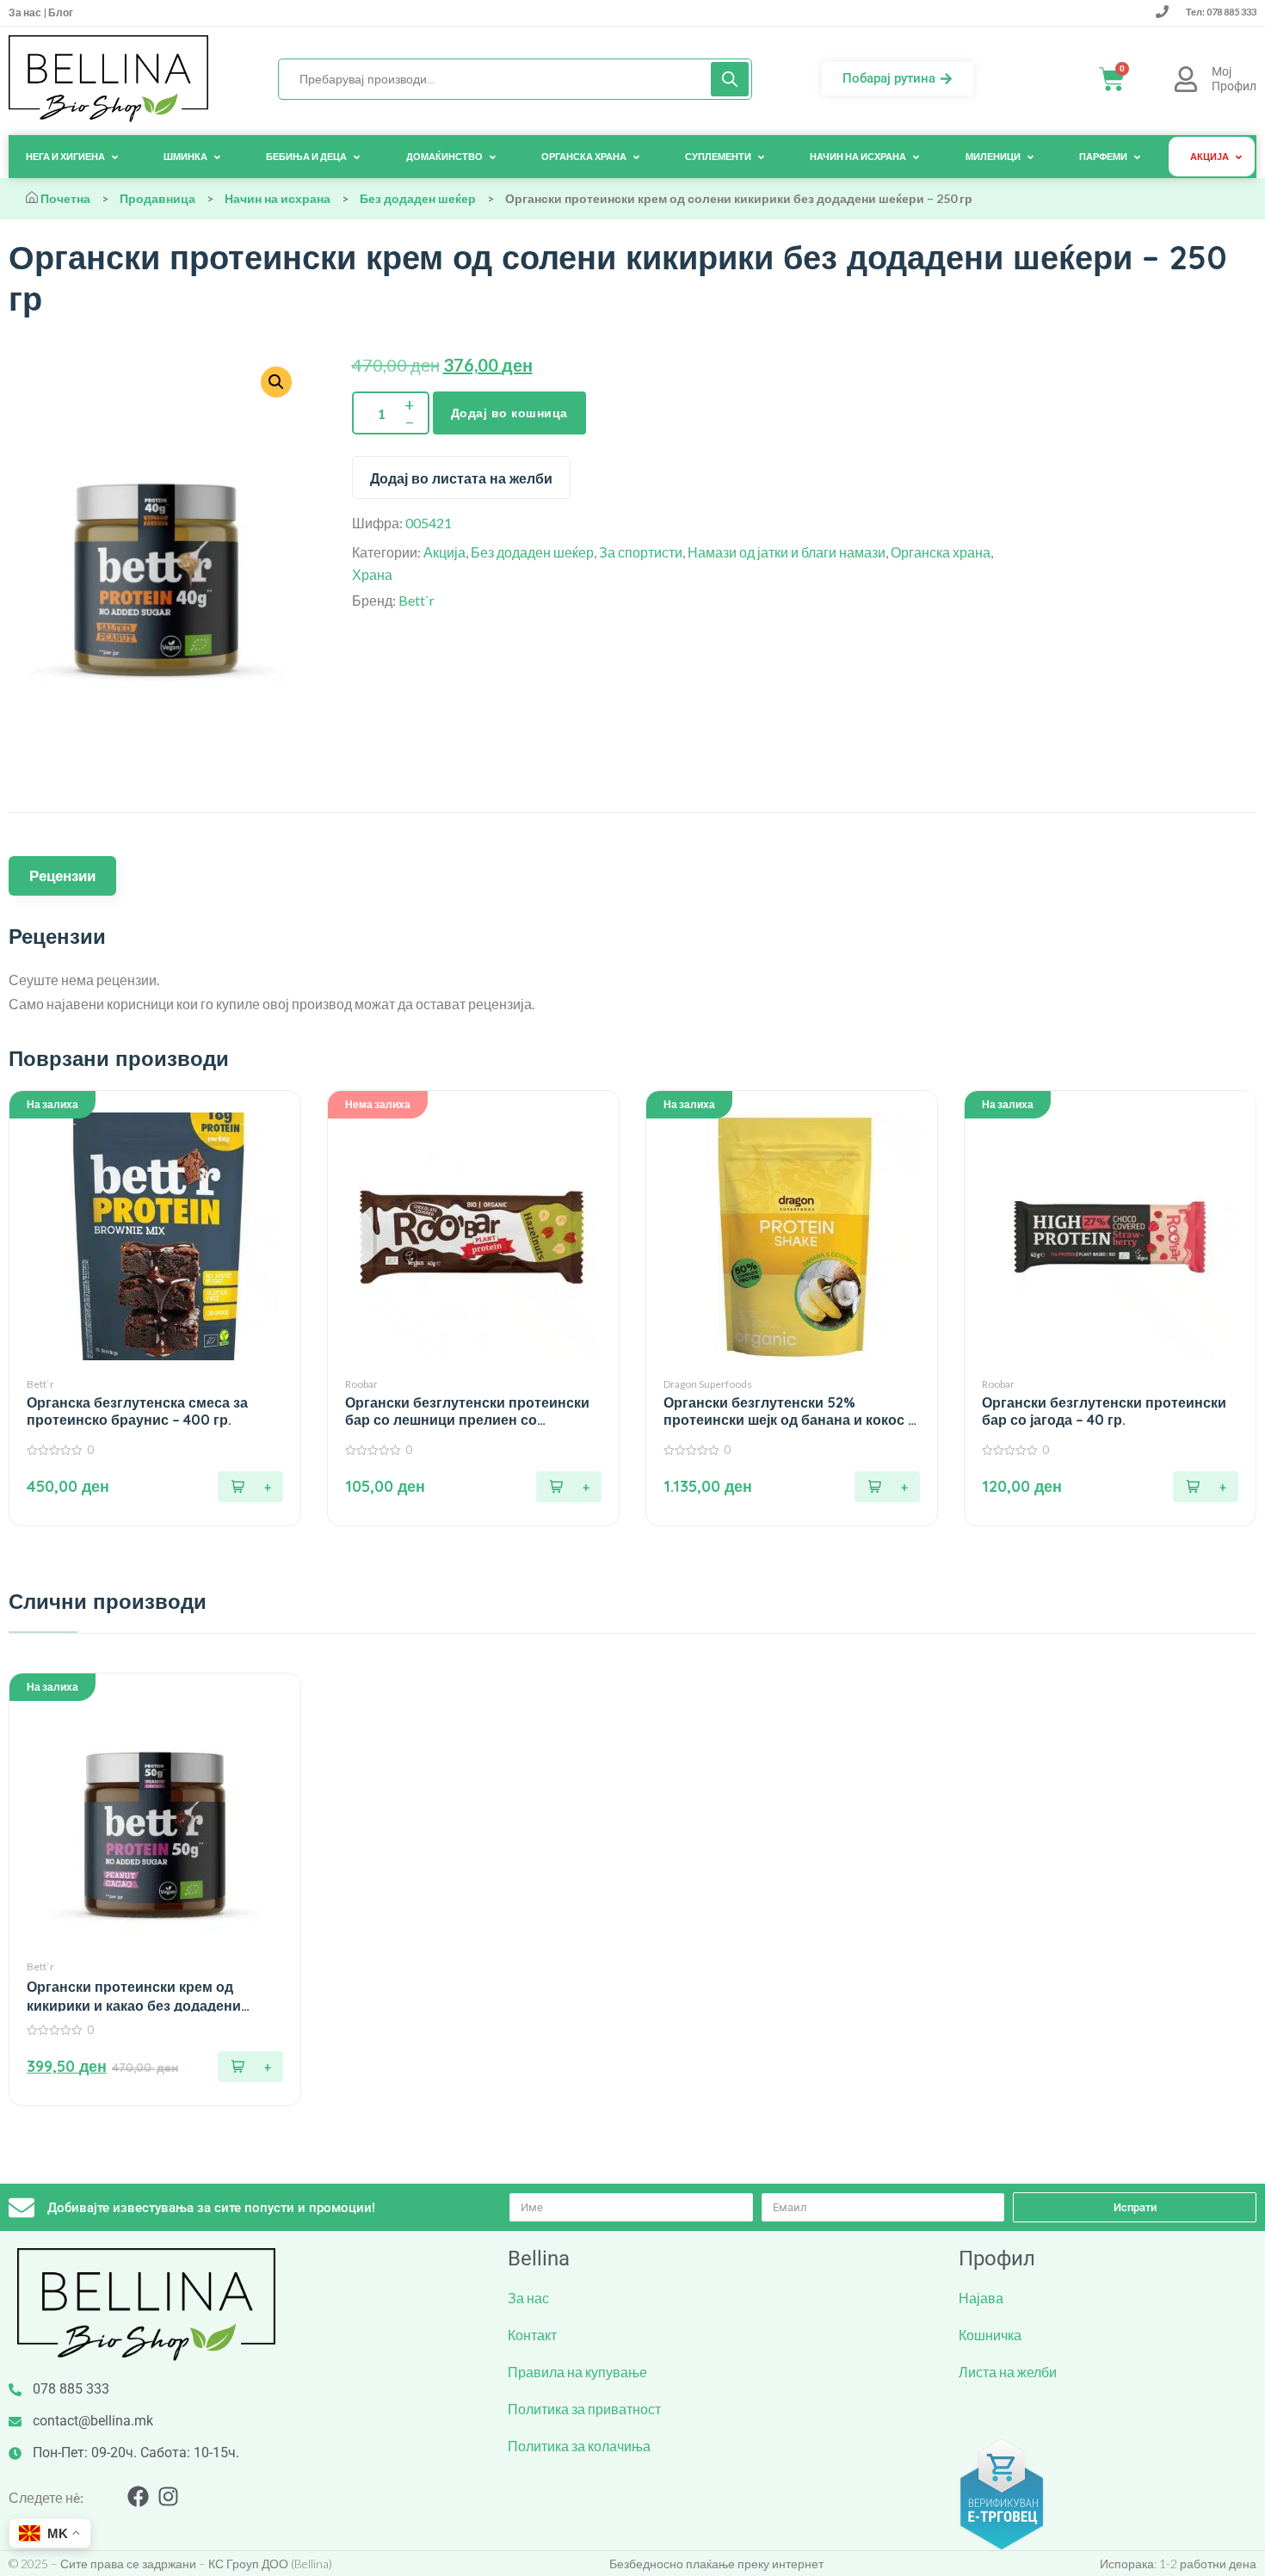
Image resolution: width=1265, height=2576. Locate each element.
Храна (372, 574)
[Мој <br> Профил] (1186, 79)
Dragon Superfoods (708, 1384)
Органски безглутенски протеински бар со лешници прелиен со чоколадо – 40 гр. (467, 1411)
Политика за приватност (584, 2409)
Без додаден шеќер (418, 198)
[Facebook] (138, 2496)
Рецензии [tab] (62, 875)
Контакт (532, 2335)
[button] (250, 1487)
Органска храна (941, 552)
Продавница (157, 198)
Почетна (65, 198)
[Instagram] (168, 2496)
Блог (60, 12)
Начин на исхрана (278, 198)
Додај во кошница (509, 413)
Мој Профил (1234, 79)
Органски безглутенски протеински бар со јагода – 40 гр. (1104, 1411)
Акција (444, 552)
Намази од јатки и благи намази (787, 552)
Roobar (361, 1384)
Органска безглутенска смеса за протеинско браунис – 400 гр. (137, 1411)
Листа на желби (1008, 2372)
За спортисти (641, 552)
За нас (26, 12)
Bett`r (417, 600)
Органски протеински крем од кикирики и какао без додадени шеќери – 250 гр (134, 1997)
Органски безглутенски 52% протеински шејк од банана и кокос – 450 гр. (790, 1411)
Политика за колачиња (579, 2446)
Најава (981, 2298)
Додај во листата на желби (461, 478)
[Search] (730, 79)
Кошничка (990, 2335)
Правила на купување (577, 2372)
